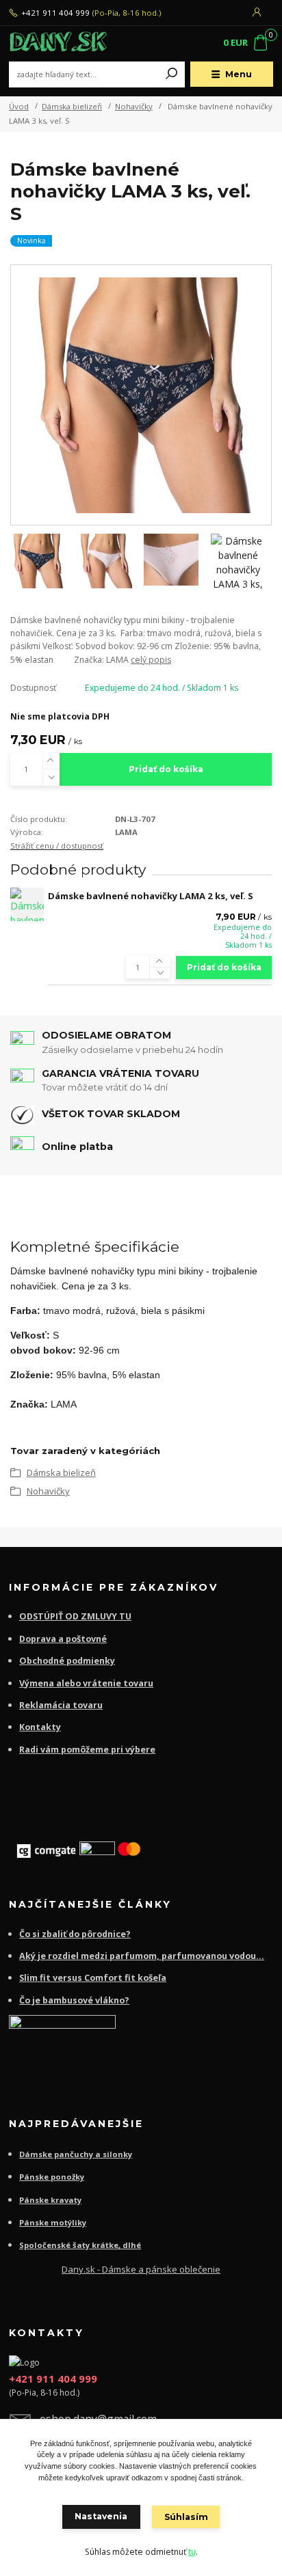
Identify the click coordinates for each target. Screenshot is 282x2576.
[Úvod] (59, 44)
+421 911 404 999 (55, 13)
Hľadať (172, 74)
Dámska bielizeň (72, 106)
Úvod (19, 106)
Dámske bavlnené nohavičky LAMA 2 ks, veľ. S (151, 896)
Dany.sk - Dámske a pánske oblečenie (141, 2269)
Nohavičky (134, 106)
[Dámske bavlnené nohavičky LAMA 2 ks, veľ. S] (27, 904)
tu (192, 2552)
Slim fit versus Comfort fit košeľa (93, 1978)
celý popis (151, 660)
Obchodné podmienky (67, 1661)
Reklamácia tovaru (61, 1705)
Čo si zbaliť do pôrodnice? (75, 1934)
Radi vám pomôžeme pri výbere (87, 1750)
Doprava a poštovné (63, 1639)
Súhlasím (186, 2517)
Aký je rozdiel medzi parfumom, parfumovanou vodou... (142, 1956)
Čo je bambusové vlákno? (74, 2000)
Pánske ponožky (52, 2177)
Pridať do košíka (166, 769)
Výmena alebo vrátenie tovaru (86, 1683)
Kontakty (40, 1727)
